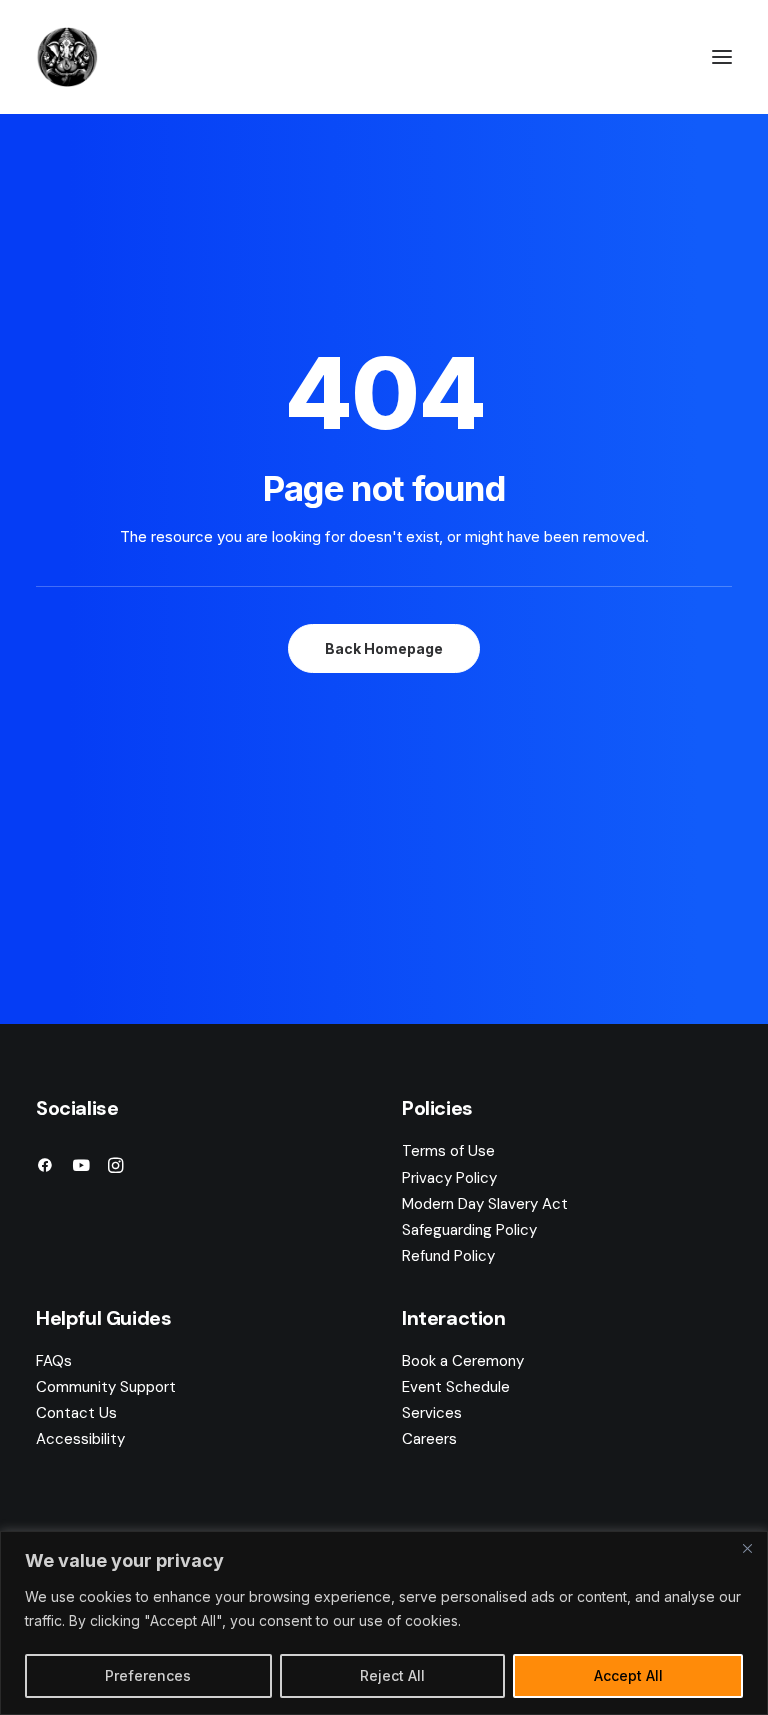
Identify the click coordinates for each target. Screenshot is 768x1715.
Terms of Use (448, 1151)
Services (432, 1413)
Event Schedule (456, 1387)
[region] (384, 1623)
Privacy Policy (449, 1178)
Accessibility (80, 1439)
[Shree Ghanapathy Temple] (67, 57)
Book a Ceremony (463, 1361)
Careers (429, 1439)
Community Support (106, 1387)
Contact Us (76, 1413)
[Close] (747, 1548)
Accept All (628, 1675)
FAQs (54, 1361)
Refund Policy (448, 1256)
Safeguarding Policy (469, 1230)
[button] (722, 57)
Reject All (392, 1675)
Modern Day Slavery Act (485, 1204)
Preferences (148, 1675)
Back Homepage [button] (384, 648)
